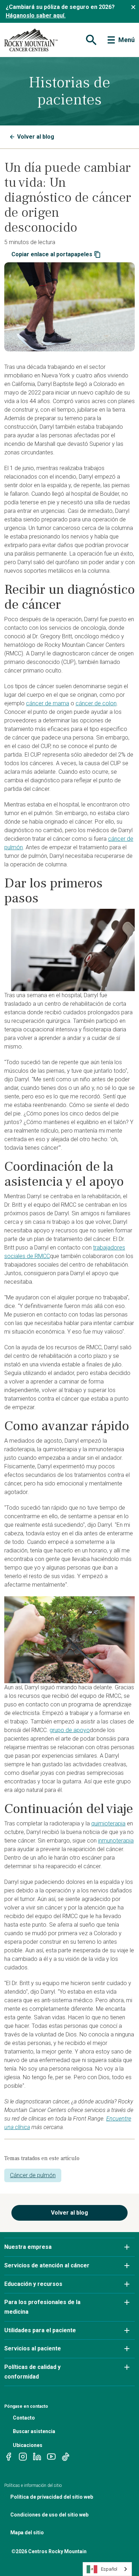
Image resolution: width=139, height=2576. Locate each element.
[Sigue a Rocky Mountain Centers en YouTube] (51, 2456)
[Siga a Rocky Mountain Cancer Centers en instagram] (23, 2456)
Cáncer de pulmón (33, 2175)
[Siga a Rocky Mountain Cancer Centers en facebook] (9, 2456)
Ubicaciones (28, 2445)
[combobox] (107, 2569)
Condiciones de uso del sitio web (49, 2515)
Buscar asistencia (34, 2431)
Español (109, 2569)
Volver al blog (36, 137)
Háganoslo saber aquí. (36, 16)
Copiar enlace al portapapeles (52, 254)
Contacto (24, 2418)
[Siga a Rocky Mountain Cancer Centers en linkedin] (37, 2456)
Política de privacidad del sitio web (52, 2497)
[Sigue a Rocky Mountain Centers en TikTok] (66, 2456)
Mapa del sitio (27, 2533)
